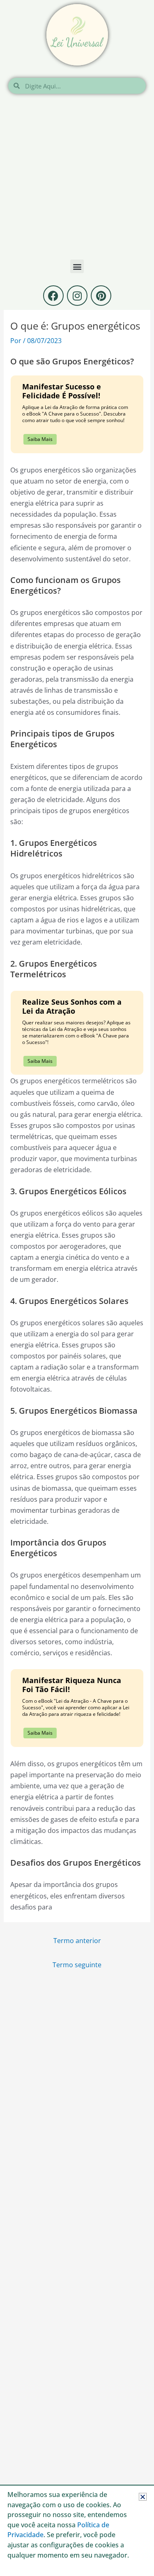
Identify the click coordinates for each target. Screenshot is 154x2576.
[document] (77, 1288)
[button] (143, 2497)
